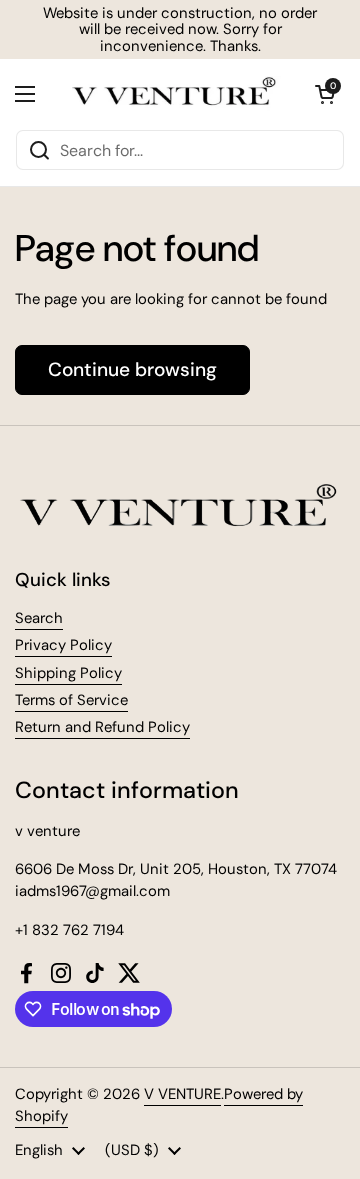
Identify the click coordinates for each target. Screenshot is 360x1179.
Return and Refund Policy (102, 727)
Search (39, 618)
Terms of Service (71, 700)
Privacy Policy (63, 645)
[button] (325, 94)
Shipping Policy (68, 673)
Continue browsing (132, 369)
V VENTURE (182, 1094)
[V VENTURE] (175, 94)
